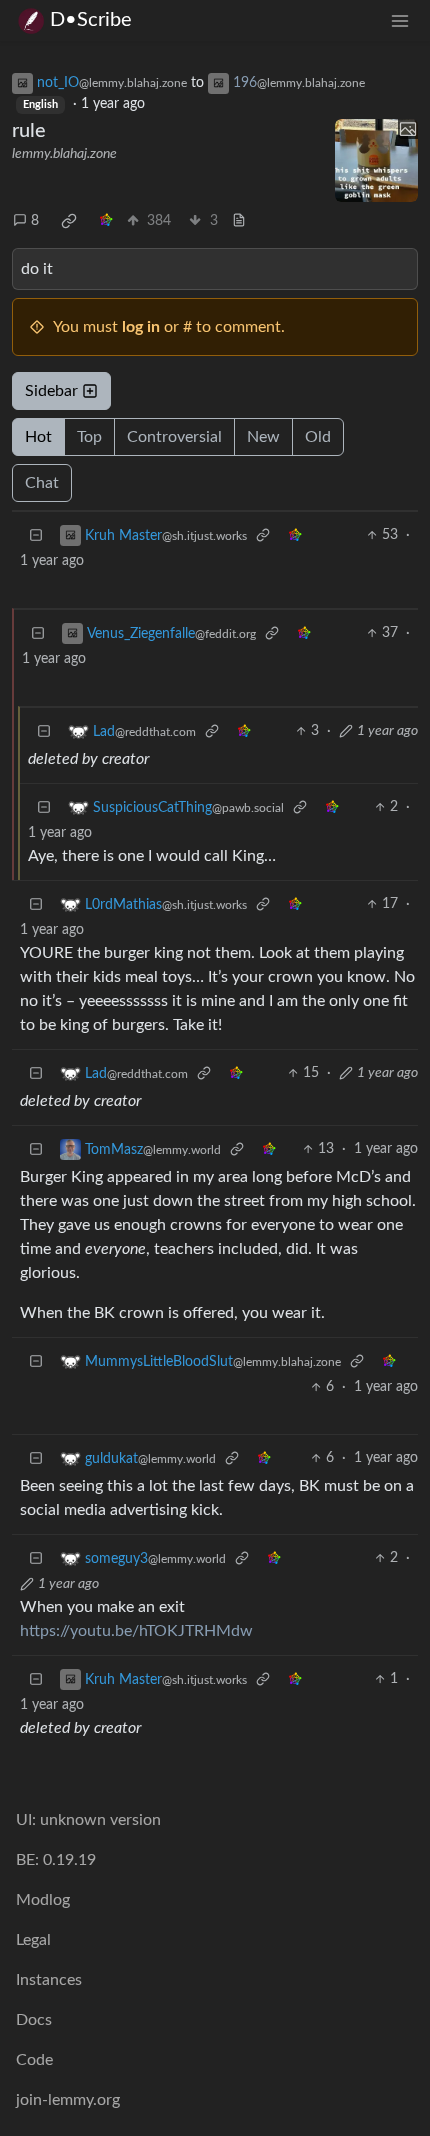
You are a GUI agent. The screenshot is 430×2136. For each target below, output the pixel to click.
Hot (38, 437)
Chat (42, 483)
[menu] (400, 20)
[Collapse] (36, 535)
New (263, 437)
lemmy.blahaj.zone (64, 154)
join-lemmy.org (68, 2100)
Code (34, 2060)
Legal (33, 1940)
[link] (69, 221)
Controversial (174, 437)
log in (141, 327)
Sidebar (51, 391)
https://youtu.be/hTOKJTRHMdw (136, 1631)
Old (318, 437)
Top (89, 437)
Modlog (43, 1900)
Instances (49, 1980)
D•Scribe (91, 20)
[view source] (239, 221)
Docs (34, 2020)
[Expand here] (377, 161)
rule (29, 131)
